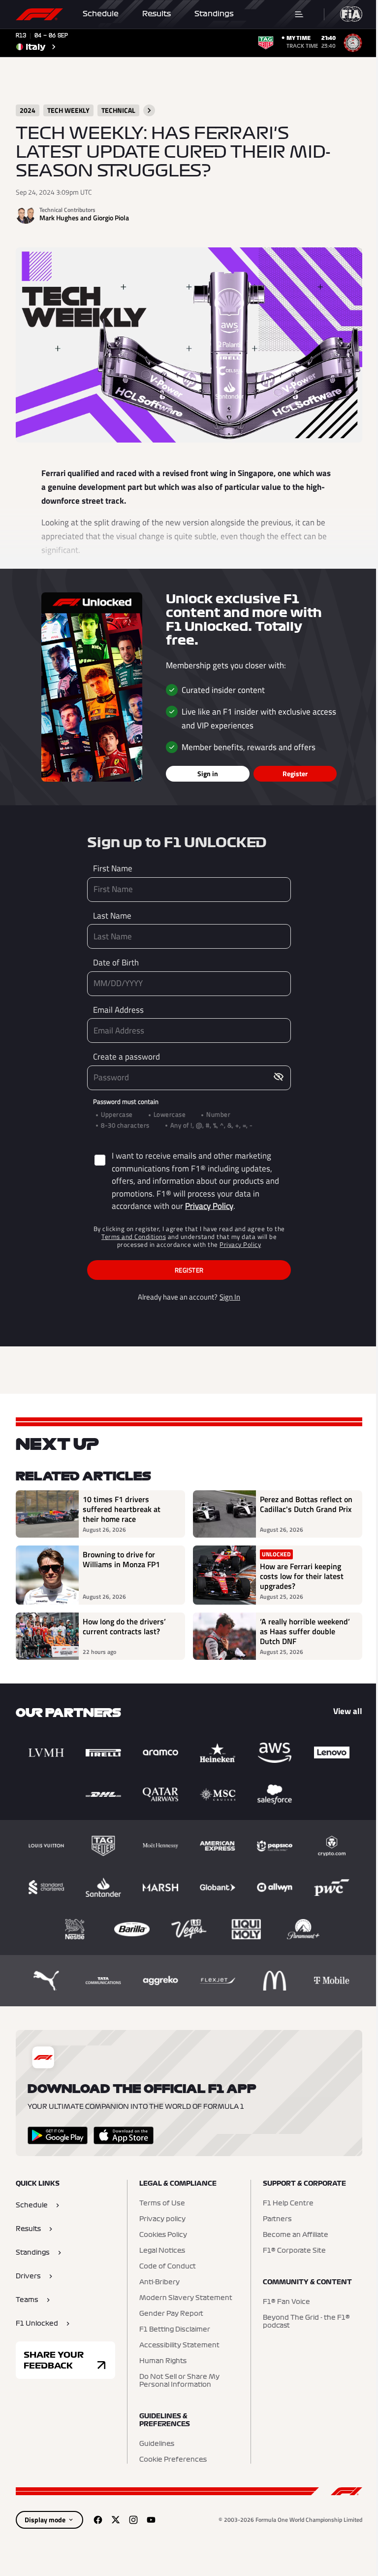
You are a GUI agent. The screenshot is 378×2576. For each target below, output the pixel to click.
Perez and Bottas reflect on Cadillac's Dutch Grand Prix (306, 1505)
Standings (214, 14)
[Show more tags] (149, 110)
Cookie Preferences (173, 2460)
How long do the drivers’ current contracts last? (124, 1627)
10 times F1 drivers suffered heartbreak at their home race (122, 1509)
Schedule (101, 14)
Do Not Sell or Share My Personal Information (179, 2381)
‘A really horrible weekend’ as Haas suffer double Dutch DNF (305, 1631)
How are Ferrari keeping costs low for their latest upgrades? (302, 1576)
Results (157, 14)
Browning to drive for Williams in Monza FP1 (121, 1560)
